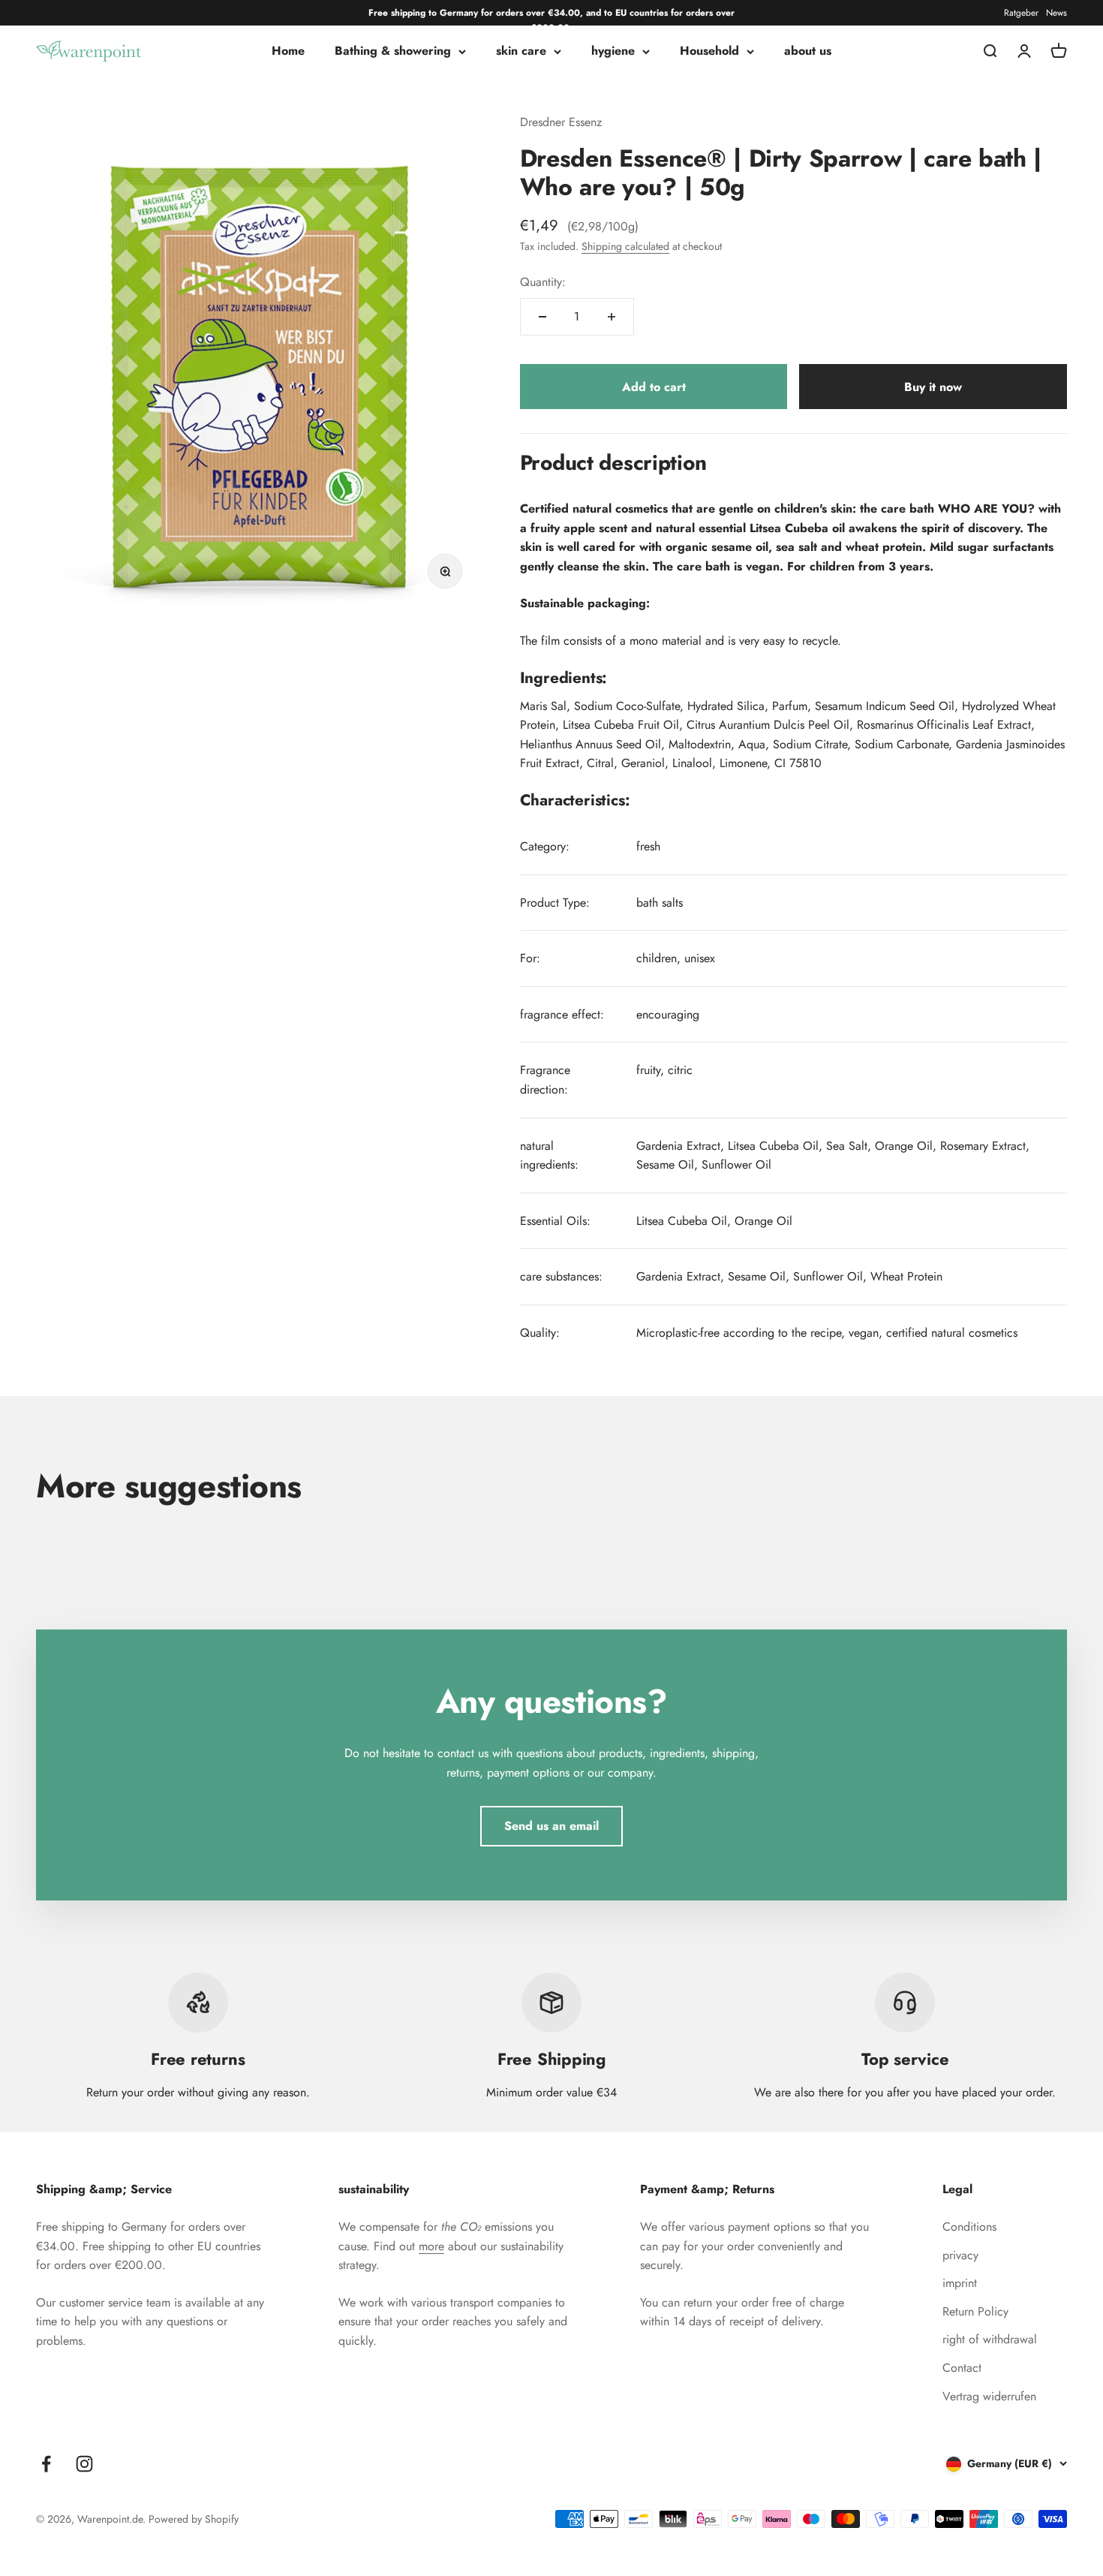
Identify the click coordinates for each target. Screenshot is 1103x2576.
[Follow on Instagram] (84, 2464)
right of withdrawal (990, 2339)
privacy (960, 2255)
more (431, 2246)
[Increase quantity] (612, 317)
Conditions (969, 2227)
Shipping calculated (625, 246)
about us (808, 51)
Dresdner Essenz (561, 122)
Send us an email (551, 1826)
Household (709, 51)
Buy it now (933, 387)
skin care (521, 51)
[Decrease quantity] (542, 317)
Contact (962, 2368)
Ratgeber (1021, 13)
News (1056, 13)
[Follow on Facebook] (46, 2464)
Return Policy (975, 2311)
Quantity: (543, 282)
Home (288, 51)
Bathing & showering (393, 51)
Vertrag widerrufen (989, 2396)
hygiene (613, 51)
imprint (960, 2283)
